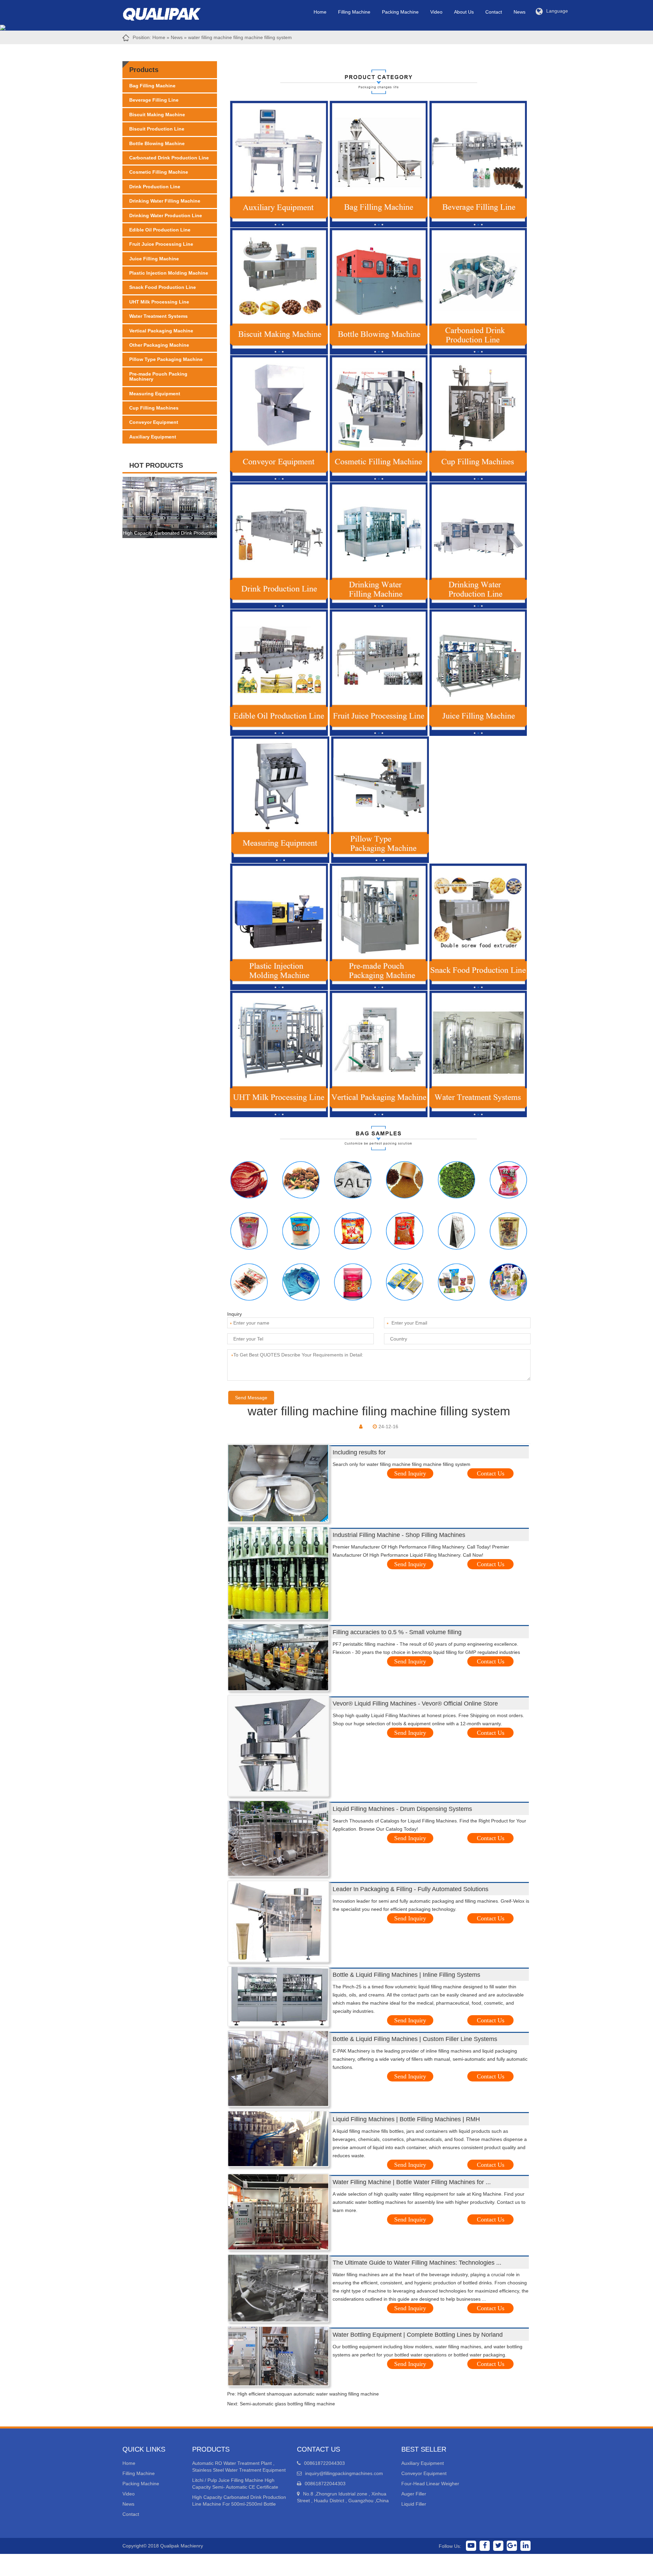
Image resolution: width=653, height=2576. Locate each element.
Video (436, 12)
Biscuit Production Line (157, 129)
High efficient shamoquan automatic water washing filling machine (308, 2394)
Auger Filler (414, 2494)
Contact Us (491, 1473)
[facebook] (485, 2546)
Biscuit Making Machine (157, 115)
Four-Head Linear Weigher (430, 2484)
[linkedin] (525, 2546)
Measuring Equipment (155, 394)
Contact (494, 12)
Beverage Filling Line (154, 100)
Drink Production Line (155, 187)
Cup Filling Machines (154, 408)
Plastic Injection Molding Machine (169, 273)
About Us (464, 12)
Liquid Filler (414, 2504)
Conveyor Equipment (154, 422)
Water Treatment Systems (158, 316)
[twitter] (498, 2546)
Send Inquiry (410, 1473)
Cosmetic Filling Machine (159, 172)
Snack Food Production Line (163, 287)
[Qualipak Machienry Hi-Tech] (168, 13)
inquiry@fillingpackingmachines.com (344, 2473)
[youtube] (471, 2546)
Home (320, 12)
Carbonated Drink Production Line (169, 158)
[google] (512, 2546)
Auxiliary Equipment (153, 437)
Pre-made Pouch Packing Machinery (158, 376)
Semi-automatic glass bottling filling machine (287, 2404)
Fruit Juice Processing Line (161, 244)
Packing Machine (400, 12)
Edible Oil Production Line (160, 230)
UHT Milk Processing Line (159, 302)
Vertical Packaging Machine (161, 331)
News (520, 12)
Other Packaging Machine (159, 345)
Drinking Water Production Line (166, 215)
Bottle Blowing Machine (157, 143)
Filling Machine (354, 12)
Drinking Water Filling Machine (165, 201)
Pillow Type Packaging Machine (166, 359)
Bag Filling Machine (152, 86)
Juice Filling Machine (154, 259)
